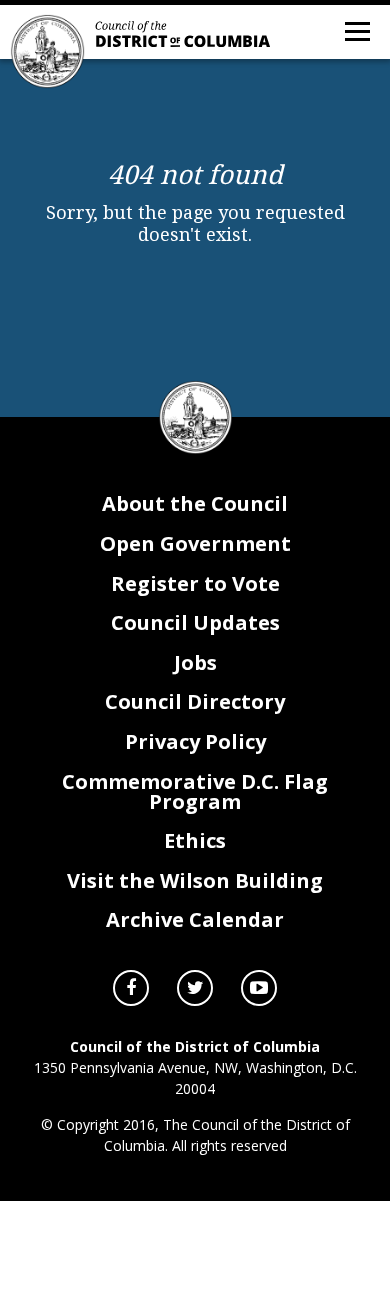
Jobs (195, 662)
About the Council (195, 503)
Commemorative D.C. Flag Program (195, 791)
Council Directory (195, 701)
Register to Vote (195, 583)
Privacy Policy (195, 741)
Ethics (195, 840)
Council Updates (195, 622)
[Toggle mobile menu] (356, 30)
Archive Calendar (195, 919)
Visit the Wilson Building (195, 880)
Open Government (195, 543)
